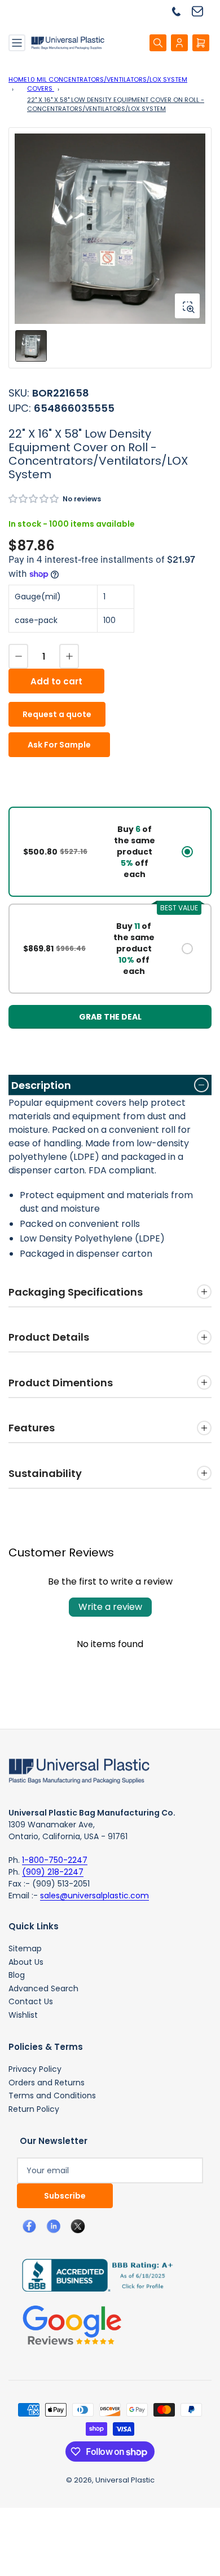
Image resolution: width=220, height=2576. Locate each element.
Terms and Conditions (52, 2095)
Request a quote (57, 714)
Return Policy (34, 2109)
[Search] (158, 43)
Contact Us (31, 2001)
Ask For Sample (59, 745)
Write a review (110, 1607)
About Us (26, 1962)
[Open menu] (17, 43)
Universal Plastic (125, 2480)
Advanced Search (43, 1988)
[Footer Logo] (79, 1770)
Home (18, 79)
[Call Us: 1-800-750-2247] (181, 11)
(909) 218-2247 (53, 1872)
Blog (17, 1975)
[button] (34, 499)
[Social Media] (93, 2275)
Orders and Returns (47, 2083)
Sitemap (25, 1948)
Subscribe (65, 2196)
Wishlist (23, 2015)
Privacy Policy (35, 2069)
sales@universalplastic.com (94, 1896)
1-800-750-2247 (55, 1860)
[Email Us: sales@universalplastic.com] (202, 11)
